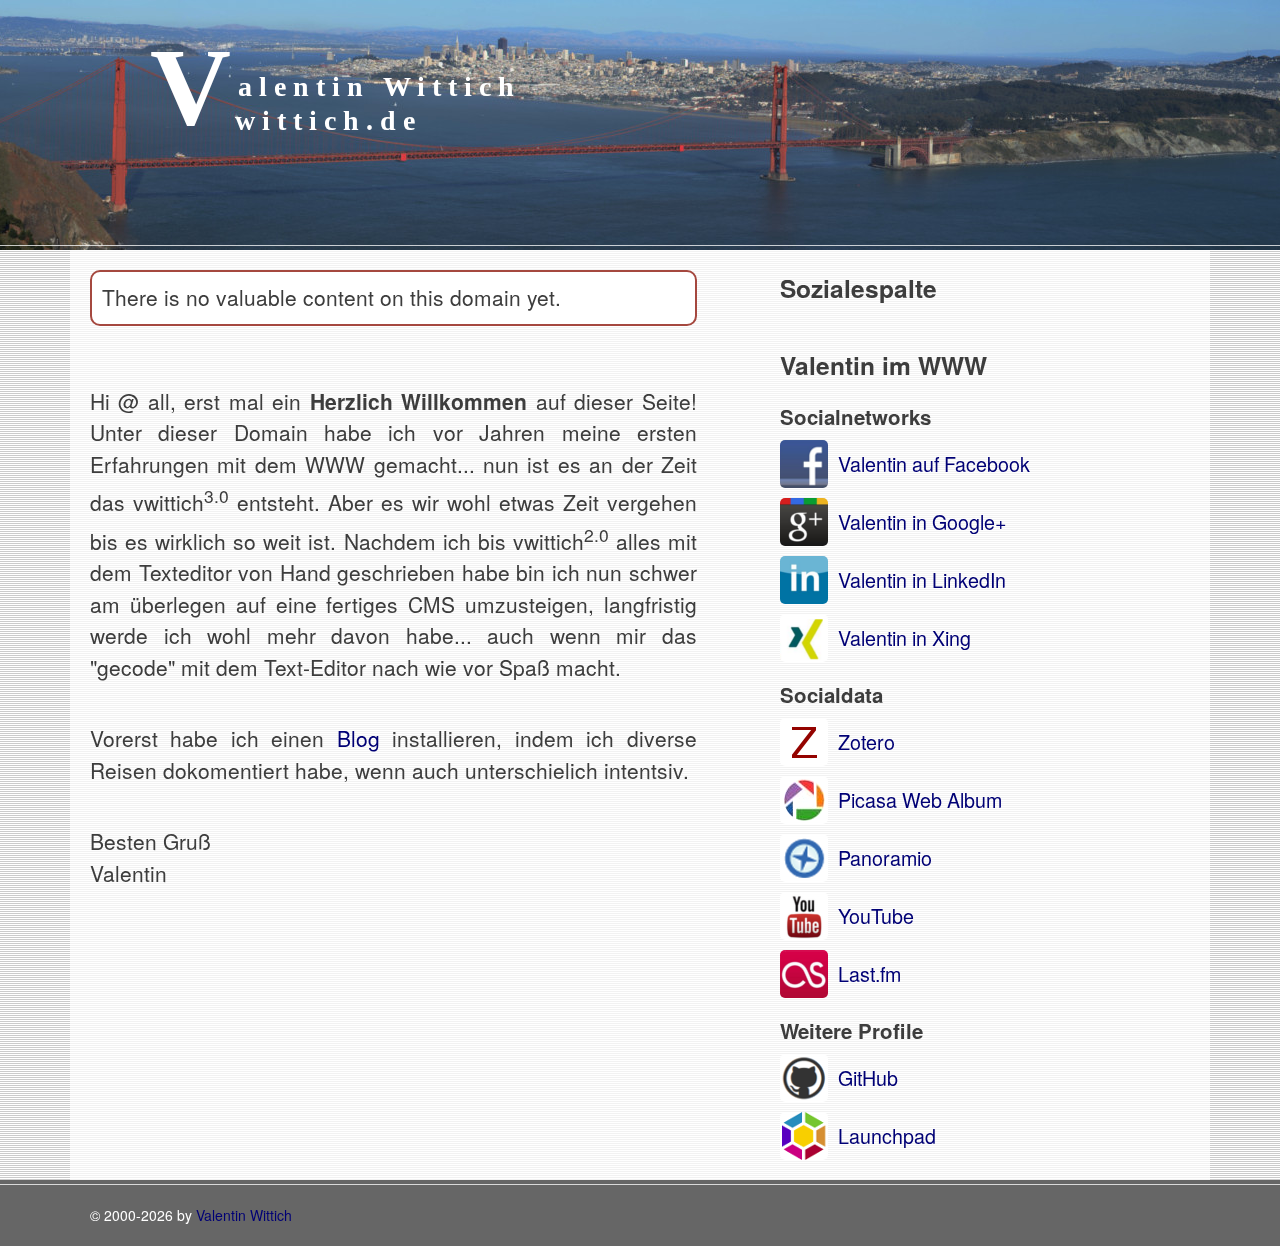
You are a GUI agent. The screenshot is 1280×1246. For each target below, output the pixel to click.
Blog (358, 738)
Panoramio (885, 857)
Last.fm (869, 973)
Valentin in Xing (904, 637)
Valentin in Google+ (922, 521)
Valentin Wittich (244, 1215)
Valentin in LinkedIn (922, 579)
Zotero (866, 741)
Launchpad (887, 1135)
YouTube (876, 915)
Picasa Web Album (920, 799)
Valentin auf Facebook (934, 463)
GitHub (868, 1077)
